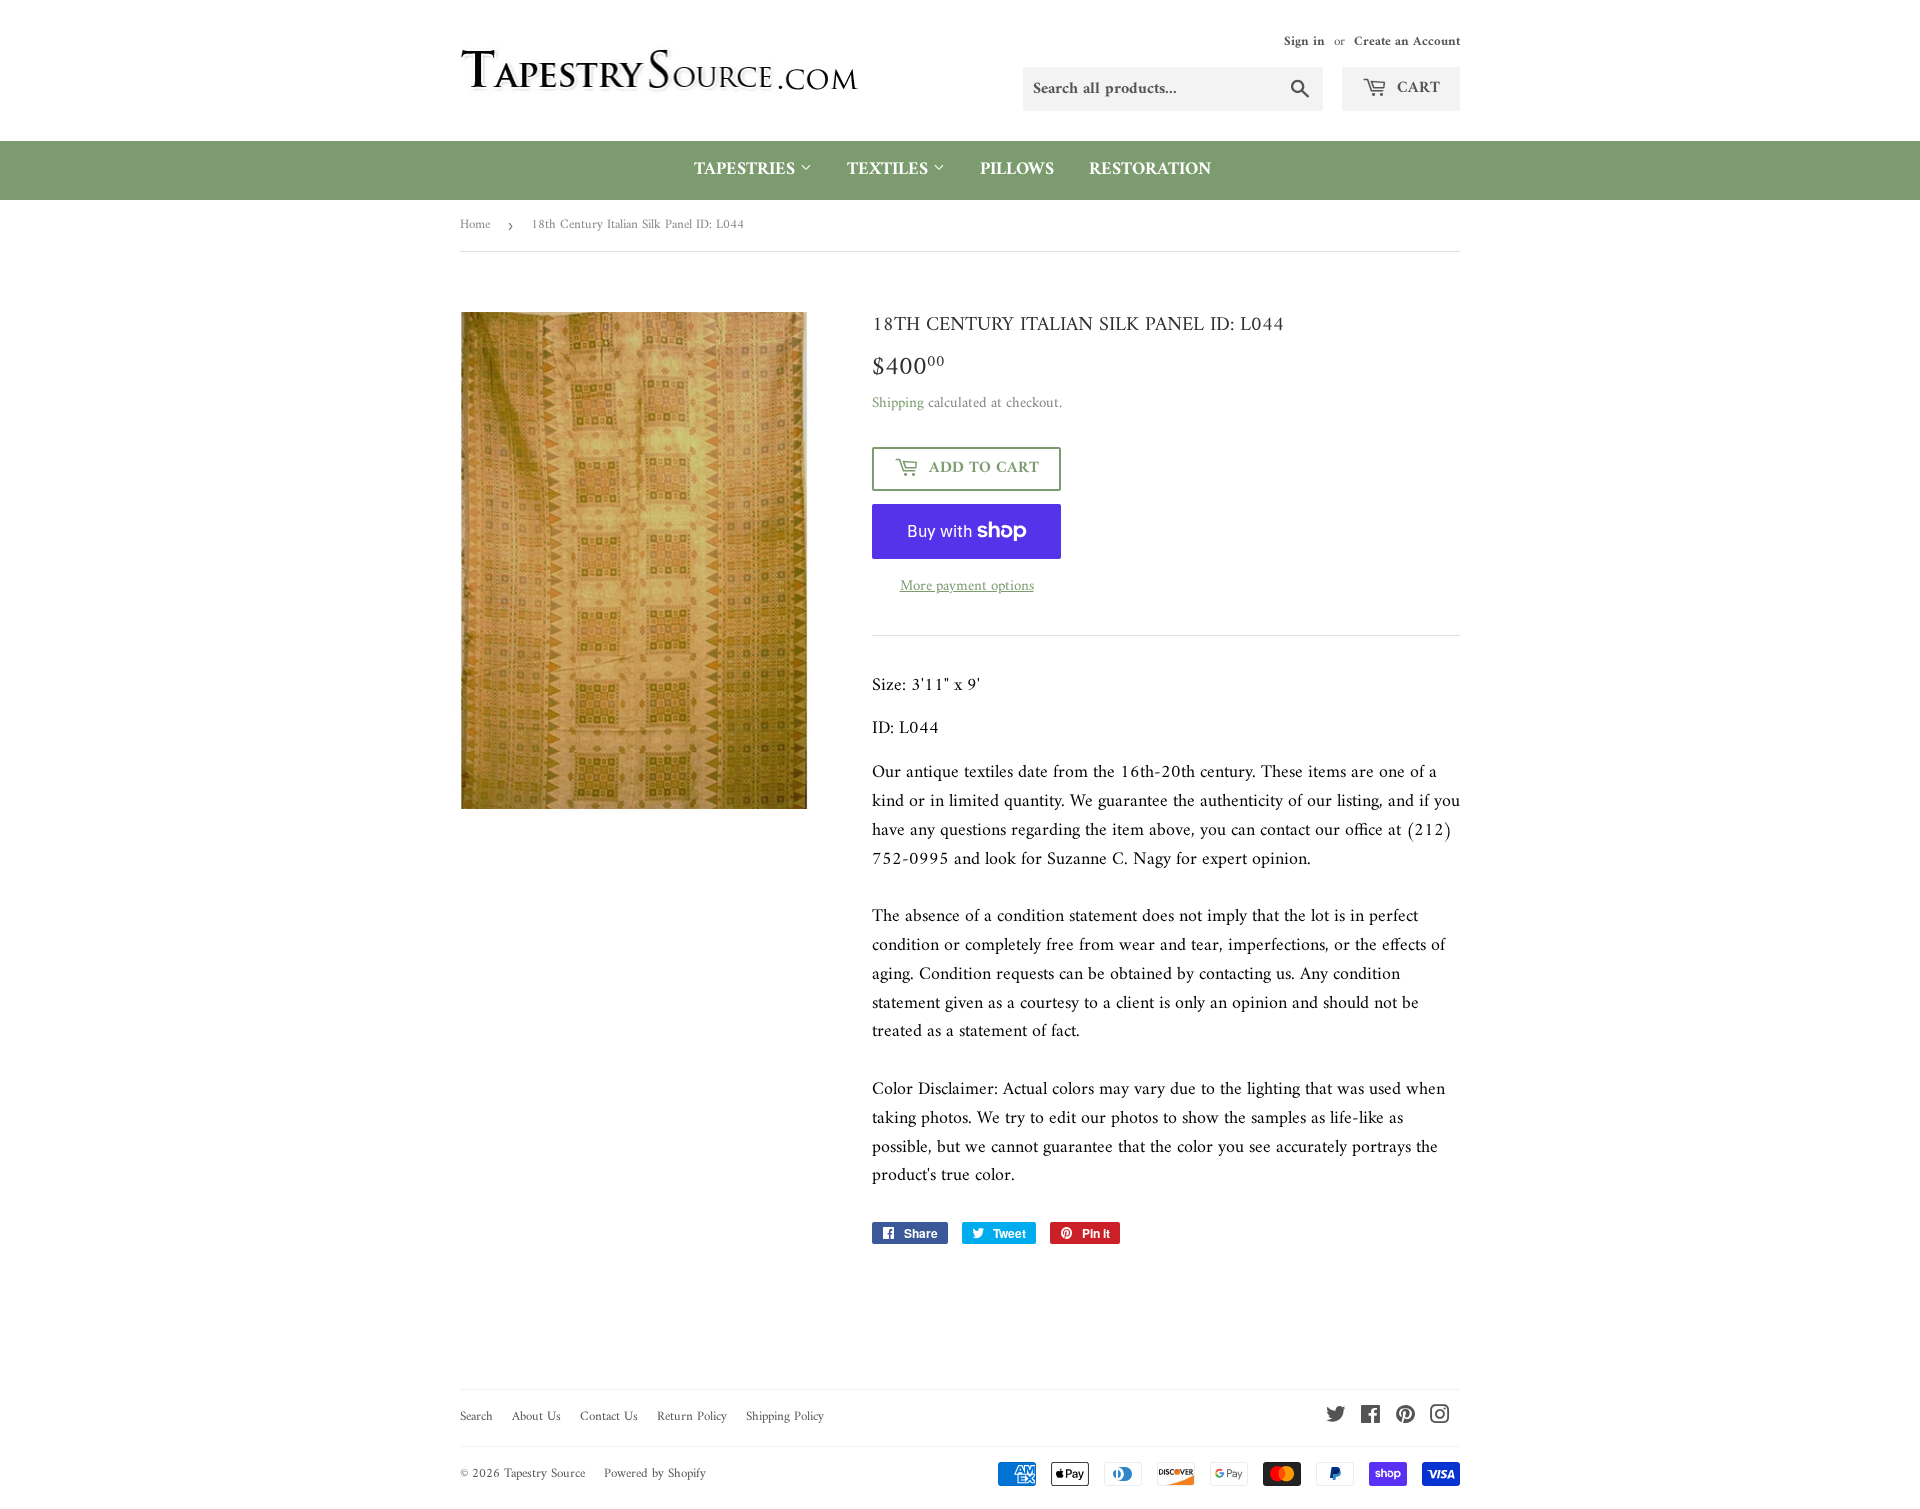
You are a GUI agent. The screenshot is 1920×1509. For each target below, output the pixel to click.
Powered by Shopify (655, 1473)
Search (476, 1416)
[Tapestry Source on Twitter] (1336, 1418)
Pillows (1017, 169)
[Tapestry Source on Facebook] (1370, 1418)
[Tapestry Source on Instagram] (1440, 1418)
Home (475, 224)
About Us (536, 1416)
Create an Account (1407, 42)
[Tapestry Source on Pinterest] (1405, 1418)
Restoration (1150, 169)
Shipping (898, 403)
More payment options (967, 587)
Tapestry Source (544, 1473)
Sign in (1304, 42)
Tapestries (747, 169)
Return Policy (692, 1416)
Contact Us (609, 1416)
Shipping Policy (785, 1416)
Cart (1416, 88)
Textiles (890, 169)
